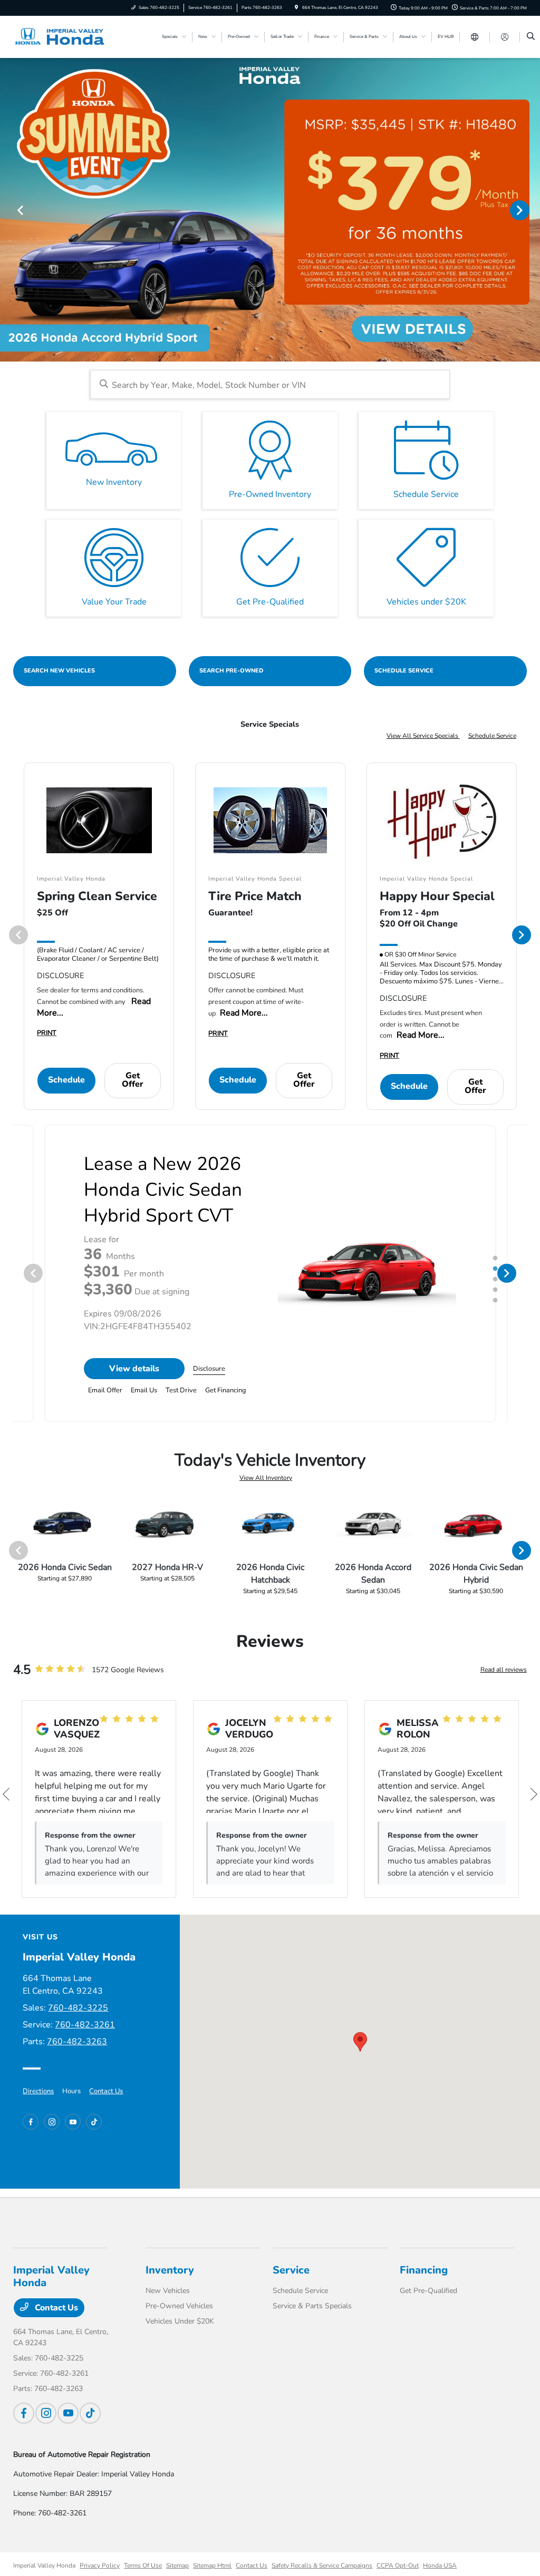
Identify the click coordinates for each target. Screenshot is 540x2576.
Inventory (170, 2270)
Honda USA (440, 2565)
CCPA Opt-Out (398, 2565)
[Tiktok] (94, 2122)
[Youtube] (73, 2122)
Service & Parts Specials (312, 2306)
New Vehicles (168, 2291)
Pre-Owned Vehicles (179, 2306)
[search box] (270, 384)
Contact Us (106, 2091)
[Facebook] (31, 2122)
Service (291, 2270)
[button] (360, 2042)
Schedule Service (492, 736)
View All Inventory (266, 1478)
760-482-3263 (77, 2042)
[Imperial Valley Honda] (61, 36)
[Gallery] (270, 210)
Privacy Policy (100, 2565)
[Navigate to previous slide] (8, 210)
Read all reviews (504, 1670)
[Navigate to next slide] (532, 210)
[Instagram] (52, 2122)
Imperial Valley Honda (44, 2565)
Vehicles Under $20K (180, 2321)
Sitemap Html (212, 2565)
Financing (424, 2270)
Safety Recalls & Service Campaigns (322, 2565)
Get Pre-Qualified (428, 2291)
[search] (531, 37)
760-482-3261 (85, 2025)
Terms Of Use (143, 2565)
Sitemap (177, 2565)
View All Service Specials (423, 736)
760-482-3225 (78, 2008)
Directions (38, 2091)
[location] (296, 8)
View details (134, 1369)
